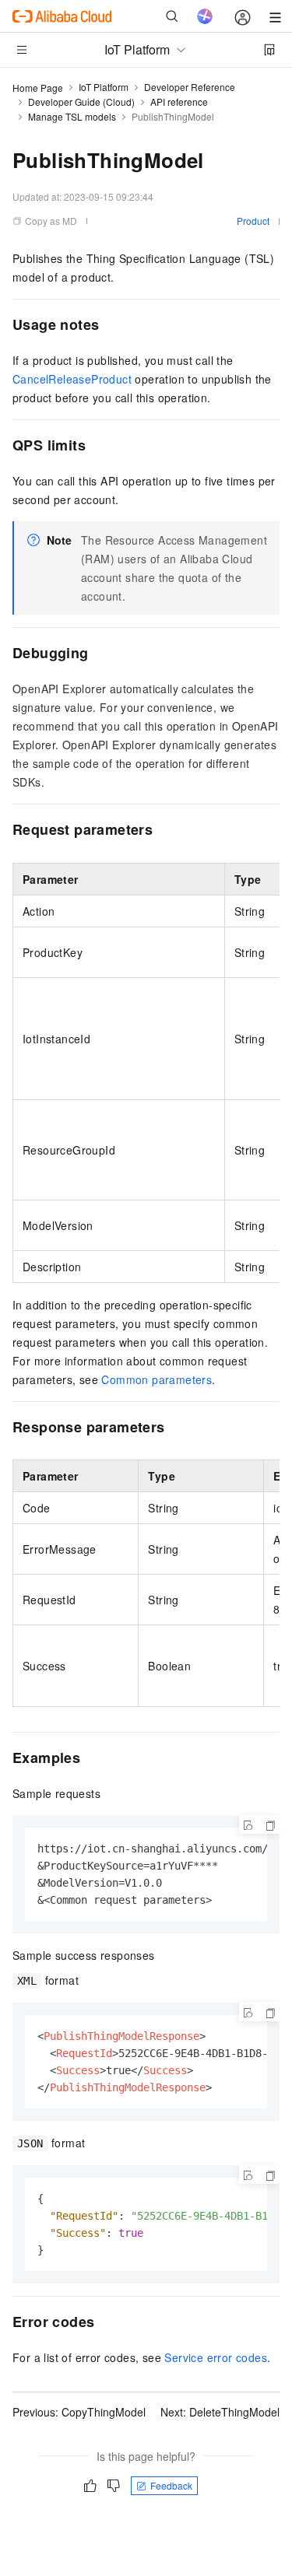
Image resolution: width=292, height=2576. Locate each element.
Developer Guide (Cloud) (81, 102)
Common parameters (157, 1379)
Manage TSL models (72, 116)
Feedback (171, 2485)
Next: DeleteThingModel (220, 2412)
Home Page (38, 88)
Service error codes (216, 2357)
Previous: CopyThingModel (79, 2412)
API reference (179, 102)
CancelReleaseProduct (72, 379)
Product (253, 221)
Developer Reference (190, 87)
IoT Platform (104, 87)
